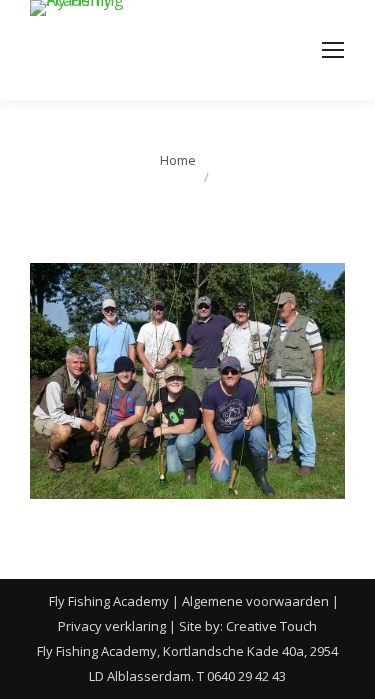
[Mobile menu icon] (333, 50)
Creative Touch (271, 626)
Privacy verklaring (112, 626)
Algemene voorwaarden (255, 601)
